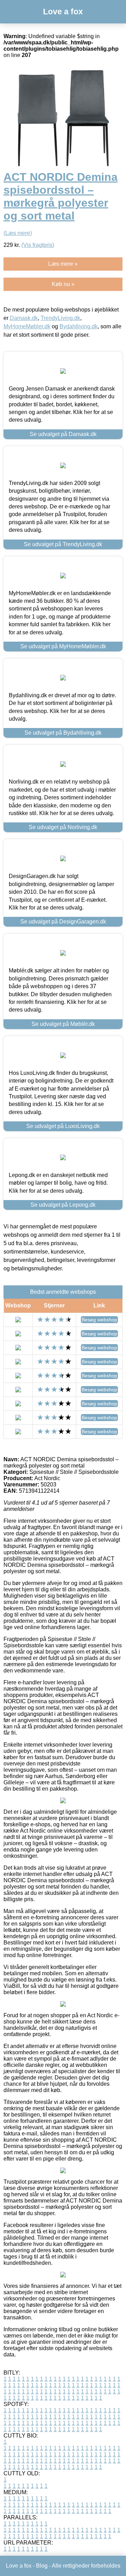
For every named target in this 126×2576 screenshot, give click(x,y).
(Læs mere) (18, 233)
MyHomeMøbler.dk (27, 326)
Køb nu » (63, 284)
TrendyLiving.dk (60, 318)
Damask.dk (24, 318)
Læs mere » (63, 264)
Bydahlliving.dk (79, 326)
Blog (42, 2566)
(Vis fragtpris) (38, 245)
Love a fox (63, 12)
